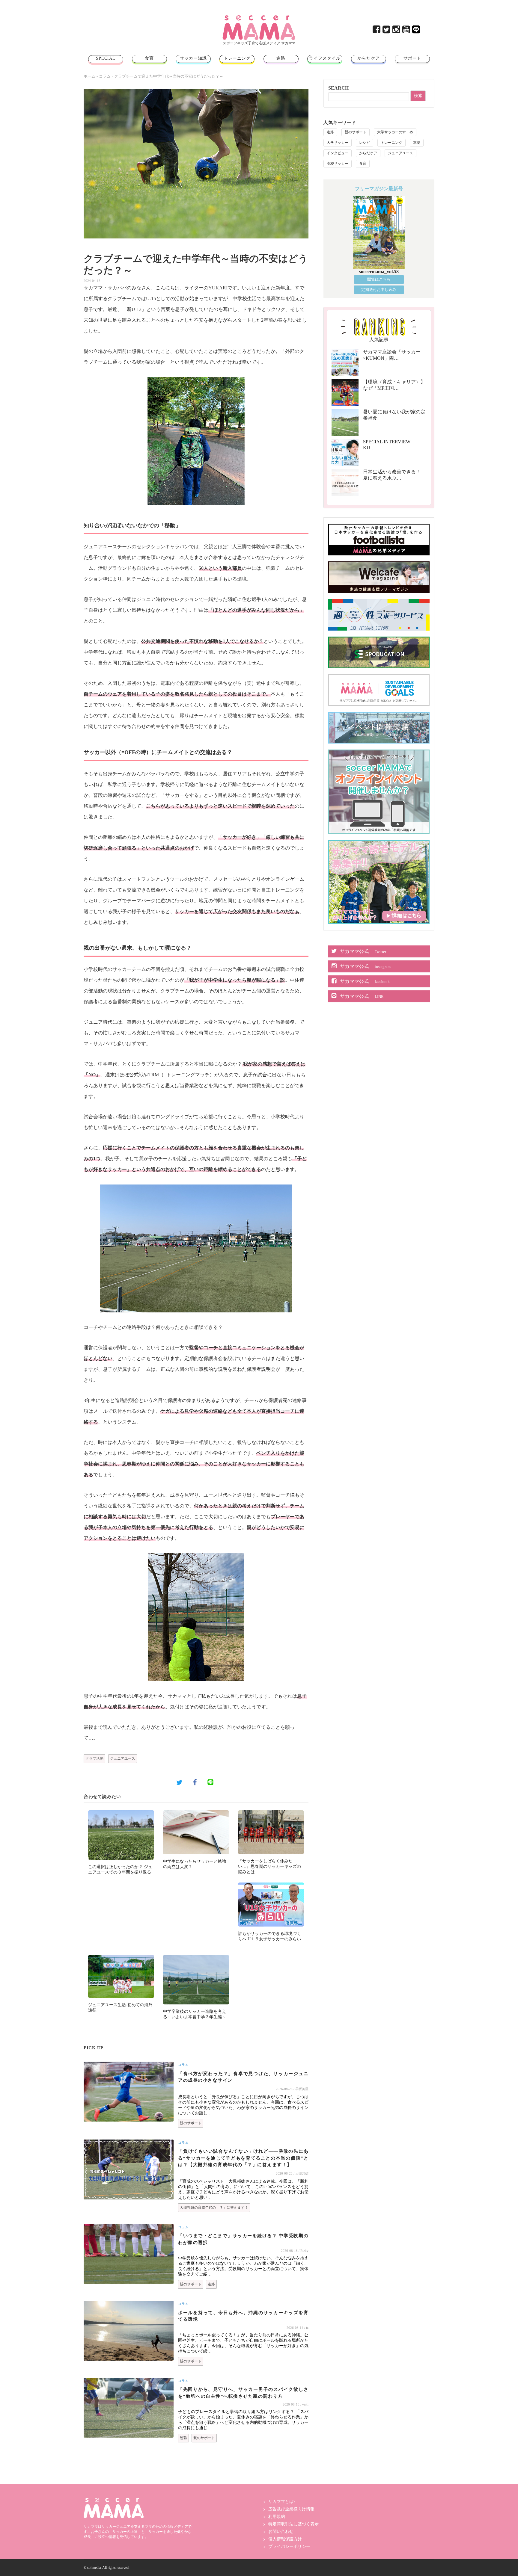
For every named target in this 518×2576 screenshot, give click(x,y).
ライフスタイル (325, 58)
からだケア (369, 58)
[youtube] (407, 31)
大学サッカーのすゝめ (395, 132)
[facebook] (377, 31)
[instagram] (397, 31)
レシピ (365, 143)
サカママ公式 (363, 951)
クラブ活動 (94, 1758)
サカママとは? (282, 2502)
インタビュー (338, 153)
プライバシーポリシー (289, 2546)
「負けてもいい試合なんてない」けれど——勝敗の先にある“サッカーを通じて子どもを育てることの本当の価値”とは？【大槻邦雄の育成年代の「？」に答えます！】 (243, 2158)
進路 (281, 58)
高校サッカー (338, 164)
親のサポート (191, 2123)
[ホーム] (259, 18)
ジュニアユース (123, 1758)
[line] (417, 31)
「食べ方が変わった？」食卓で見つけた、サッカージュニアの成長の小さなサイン (243, 2077)
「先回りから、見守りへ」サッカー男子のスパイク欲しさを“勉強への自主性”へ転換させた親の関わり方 (243, 2393)
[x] (387, 31)
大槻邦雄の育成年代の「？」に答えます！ (214, 2208)
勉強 (183, 2438)
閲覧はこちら (379, 279)
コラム (105, 76)
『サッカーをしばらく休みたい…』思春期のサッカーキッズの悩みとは (269, 1866)
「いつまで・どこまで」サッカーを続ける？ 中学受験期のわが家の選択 (243, 2239)
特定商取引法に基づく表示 (293, 2524)
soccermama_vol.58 (379, 272)
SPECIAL (106, 58)
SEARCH (338, 88)
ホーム (89, 76)
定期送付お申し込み (379, 290)
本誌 (417, 143)
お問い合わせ (281, 2532)
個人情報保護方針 (285, 2539)
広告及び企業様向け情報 (291, 2509)
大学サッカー (338, 143)
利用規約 (277, 2517)
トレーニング (237, 58)
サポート (412, 58)
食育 (149, 58)
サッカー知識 (193, 58)
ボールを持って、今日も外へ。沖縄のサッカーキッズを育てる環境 (243, 2316)
